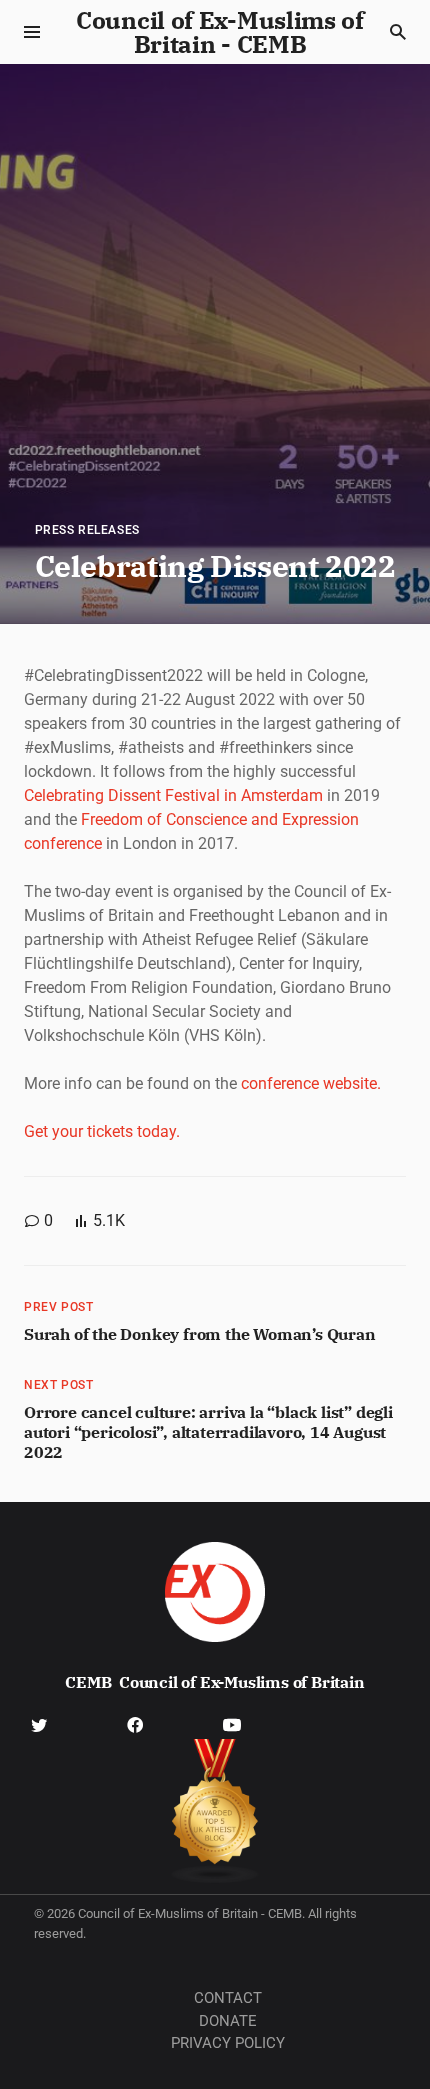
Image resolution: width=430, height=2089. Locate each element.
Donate (228, 2021)
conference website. (311, 1083)
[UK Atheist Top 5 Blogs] (215, 1811)
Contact (228, 1998)
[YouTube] (232, 1723)
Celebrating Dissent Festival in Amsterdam (173, 795)
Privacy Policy (228, 2043)
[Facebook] (135, 1723)
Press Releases (87, 530)
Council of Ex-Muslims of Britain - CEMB (220, 32)
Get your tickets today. (102, 1131)
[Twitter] (39, 1723)
